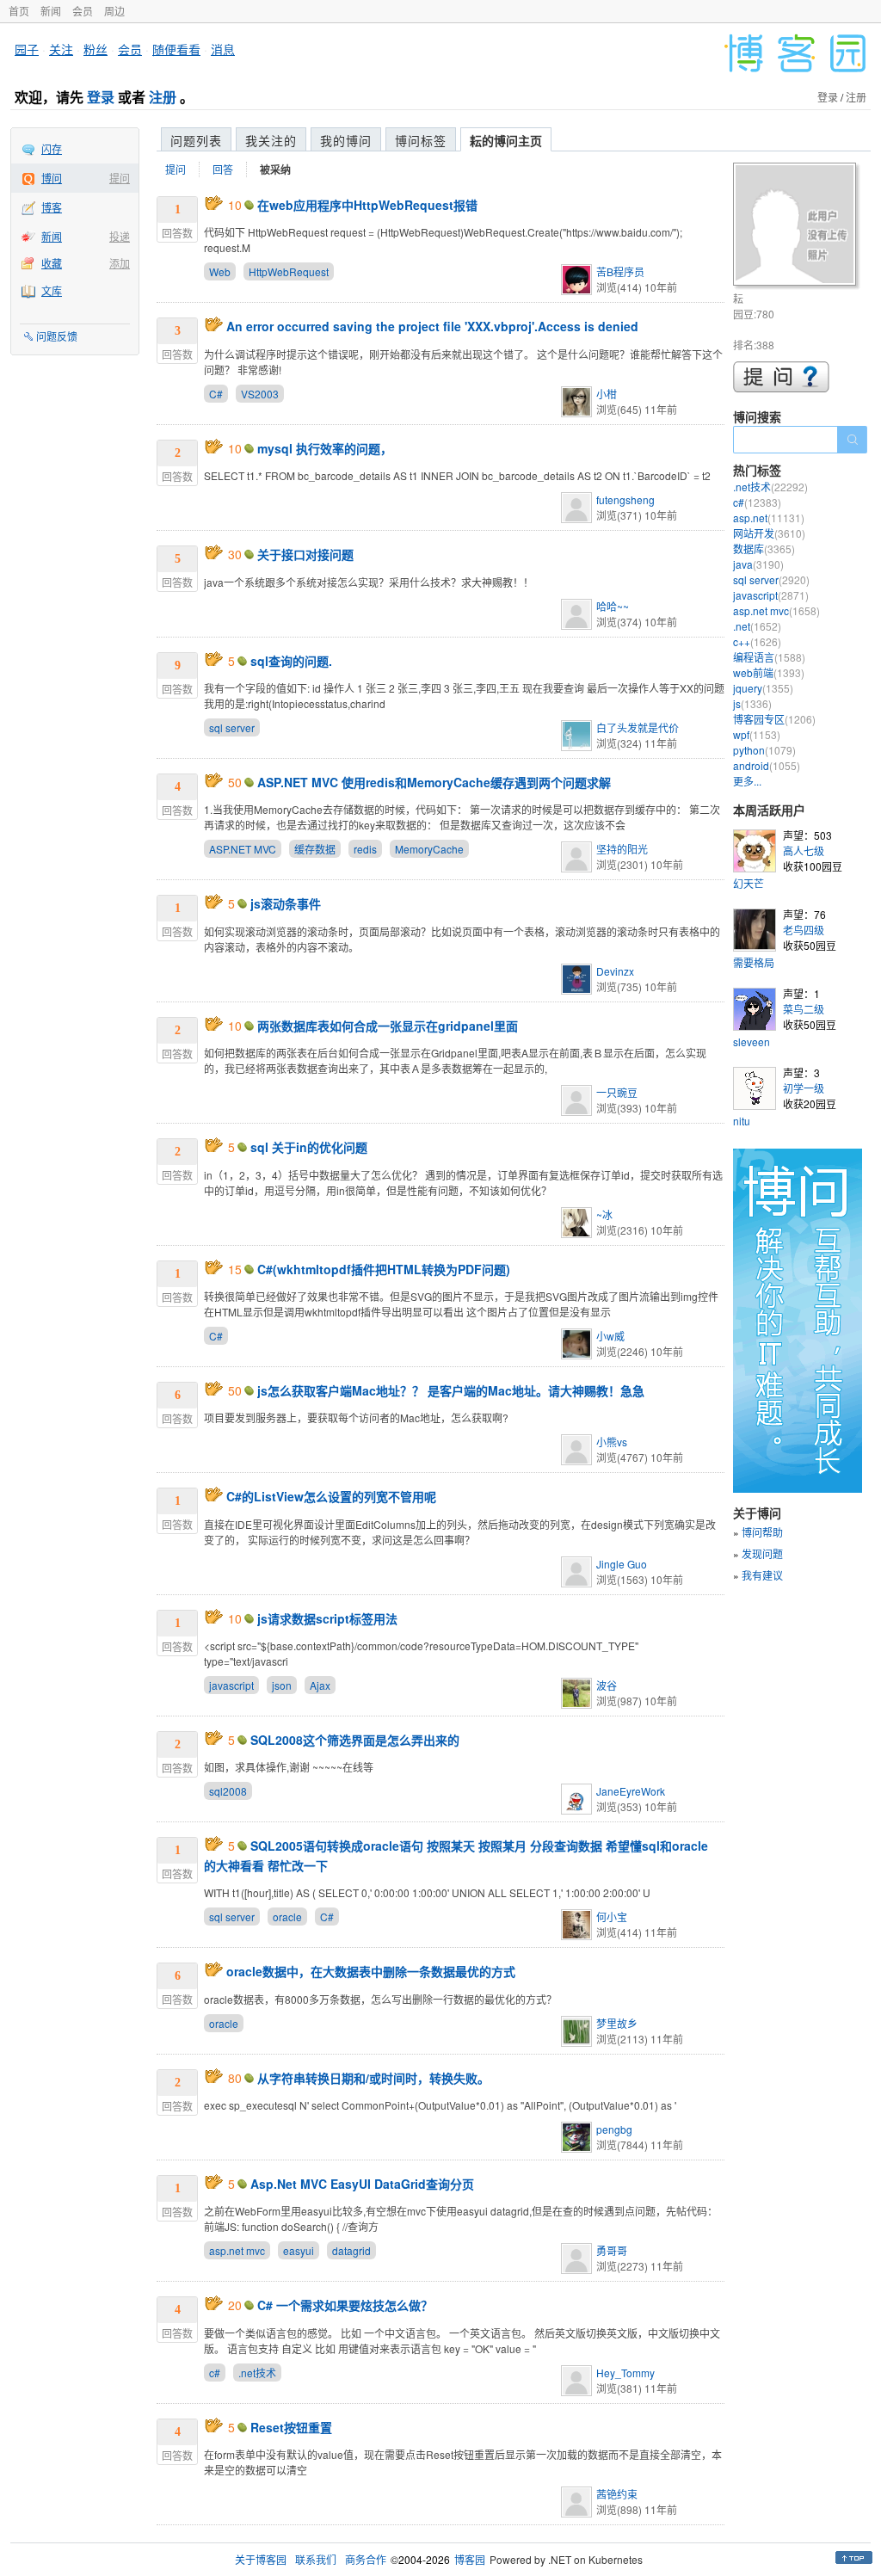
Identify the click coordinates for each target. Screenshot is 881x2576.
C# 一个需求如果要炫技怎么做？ (345, 2305)
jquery (763, 688)
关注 (61, 49)
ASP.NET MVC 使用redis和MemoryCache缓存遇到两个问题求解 (434, 782)
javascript (231, 1685)
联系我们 (316, 2559)
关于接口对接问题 (305, 554)
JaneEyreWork (631, 1791)
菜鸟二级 (804, 1009)
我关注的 (271, 140)
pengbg (614, 2129)
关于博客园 (261, 2559)
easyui (299, 2250)
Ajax (320, 1685)
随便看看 (176, 49)
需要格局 (754, 962)
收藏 (52, 263)
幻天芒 (749, 883)
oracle (287, 1917)
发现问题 (762, 1553)
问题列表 (196, 140)
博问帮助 (762, 1532)
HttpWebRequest (289, 271)
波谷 (607, 1685)
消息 (223, 49)
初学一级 (804, 1088)
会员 (83, 11)
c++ (757, 641)
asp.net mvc (237, 2250)
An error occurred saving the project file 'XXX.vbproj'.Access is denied (432, 326)
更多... (747, 781)
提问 (120, 178)
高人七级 (804, 850)
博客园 (470, 2559)
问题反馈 (57, 336)
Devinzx (615, 971)
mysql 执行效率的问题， (325, 448)
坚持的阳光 (622, 849)
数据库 (764, 548)
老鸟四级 (804, 930)
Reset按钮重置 (291, 2427)
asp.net (769, 518)
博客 (52, 207)
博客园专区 (774, 719)
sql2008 (228, 1791)
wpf (757, 734)
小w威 (610, 1336)
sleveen (752, 1041)
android (767, 765)
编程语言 (769, 657)
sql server (232, 727)
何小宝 (612, 1917)
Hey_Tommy (625, 2373)
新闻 (51, 11)
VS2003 (260, 394)
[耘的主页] (797, 227)
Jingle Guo (622, 1564)
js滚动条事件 (286, 903)
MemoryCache (429, 849)
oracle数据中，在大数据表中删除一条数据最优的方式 (371, 1971)
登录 (101, 97)
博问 (52, 178)
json (282, 1685)
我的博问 (346, 140)
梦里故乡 (617, 2023)
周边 (114, 11)
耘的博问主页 (506, 140)
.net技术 (257, 2373)
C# (216, 394)
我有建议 (762, 1575)
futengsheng (625, 499)
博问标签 (421, 140)
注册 (163, 97)
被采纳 (275, 169)
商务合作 (366, 2559)
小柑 (607, 394)
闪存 (52, 148)
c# (215, 2373)
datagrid (351, 2250)
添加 (120, 263)
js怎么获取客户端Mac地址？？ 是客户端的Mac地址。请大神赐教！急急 (451, 1390)
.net (757, 626)
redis (365, 849)
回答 (223, 169)
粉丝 (95, 49)
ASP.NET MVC (243, 849)
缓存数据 (315, 849)
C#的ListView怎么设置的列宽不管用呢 (331, 1496)
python (764, 750)
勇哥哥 (612, 2250)
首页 (19, 11)
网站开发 (769, 533)
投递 (120, 236)
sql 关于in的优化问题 (309, 1147)
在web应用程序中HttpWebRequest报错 (367, 205)
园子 (27, 49)
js (752, 703)
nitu (742, 1121)
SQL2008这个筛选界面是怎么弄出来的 (355, 1740)
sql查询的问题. (291, 661)
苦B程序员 (620, 271)
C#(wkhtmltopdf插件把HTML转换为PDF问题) (384, 1269)
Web (220, 271)
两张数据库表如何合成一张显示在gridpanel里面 (388, 1026)
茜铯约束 (617, 2494)
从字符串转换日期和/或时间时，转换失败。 (373, 2078)
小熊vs (612, 1442)
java (758, 564)
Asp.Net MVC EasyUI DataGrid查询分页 (362, 2184)
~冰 (604, 1214)
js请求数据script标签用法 (327, 1618)
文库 (52, 290)
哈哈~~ (613, 606)
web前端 (769, 672)
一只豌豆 (617, 1092)
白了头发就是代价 (638, 727)
